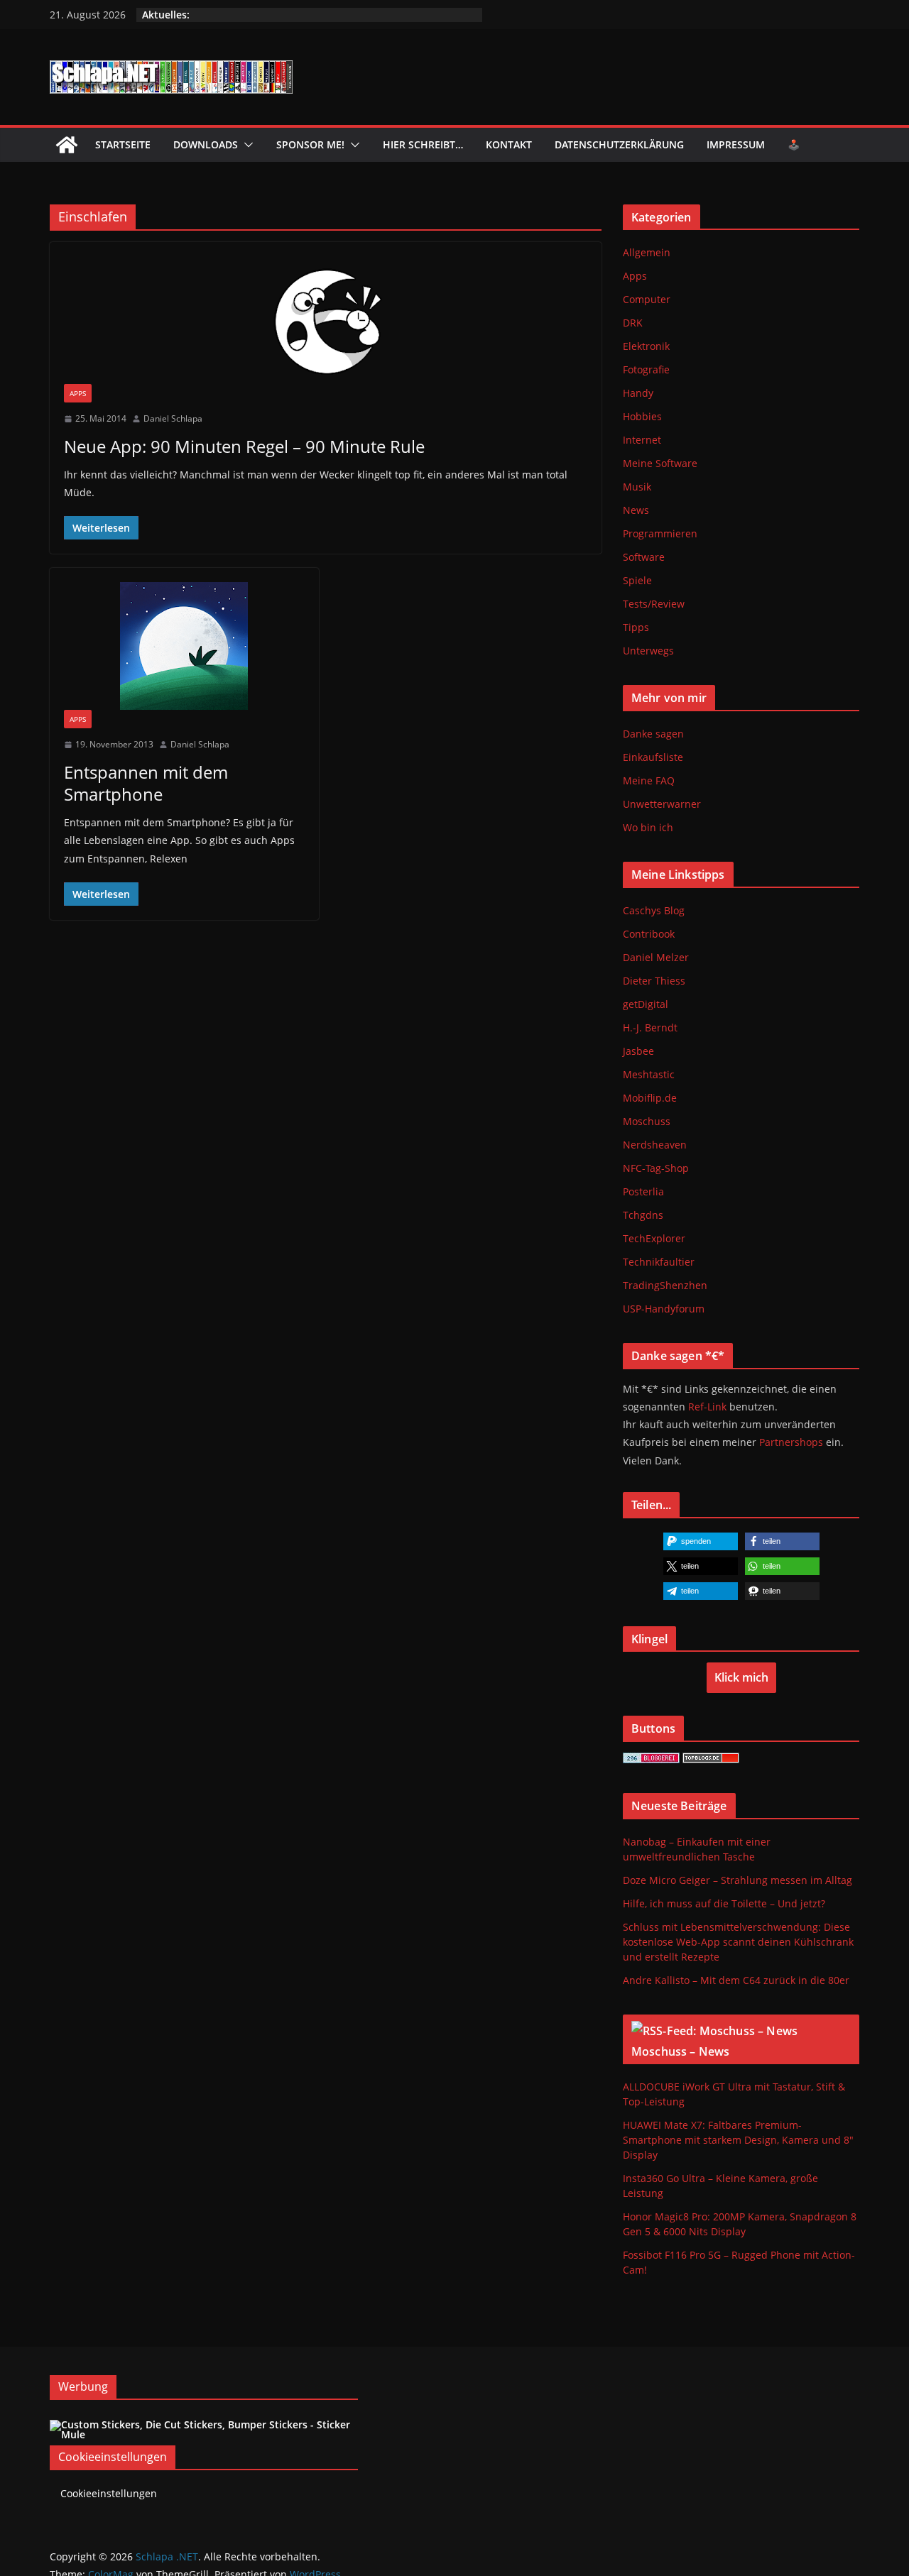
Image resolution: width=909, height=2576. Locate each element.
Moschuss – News (680, 2051)
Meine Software (660, 463)
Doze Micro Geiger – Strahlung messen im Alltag (737, 1880)
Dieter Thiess (654, 981)
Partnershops (791, 1442)
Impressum (736, 144)
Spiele (637, 580)
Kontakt (509, 144)
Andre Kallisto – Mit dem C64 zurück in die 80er (736, 1980)
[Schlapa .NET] (67, 145)
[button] (246, 145)
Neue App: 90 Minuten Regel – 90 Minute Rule (244, 446)
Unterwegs (648, 651)
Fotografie (646, 369)
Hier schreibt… (423, 144)
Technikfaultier (659, 1262)
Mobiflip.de (650, 1098)
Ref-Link (707, 1407)
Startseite (123, 144)
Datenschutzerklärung (619, 144)
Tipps (636, 627)
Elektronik (646, 346)
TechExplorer (654, 1238)
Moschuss (647, 1121)
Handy (638, 393)
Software (644, 557)
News (636, 510)
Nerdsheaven (655, 1145)
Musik (637, 487)
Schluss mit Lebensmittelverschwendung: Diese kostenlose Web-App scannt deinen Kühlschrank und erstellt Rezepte (738, 1942)
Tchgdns (643, 1215)
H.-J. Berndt (650, 1027)
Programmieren (660, 533)
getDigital (646, 1004)
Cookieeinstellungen (109, 2493)
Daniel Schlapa (173, 418)
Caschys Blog (654, 910)
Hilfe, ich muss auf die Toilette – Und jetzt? (724, 1903)
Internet (642, 440)
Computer (647, 299)
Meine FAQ (649, 780)
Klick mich (741, 1677)
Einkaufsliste (653, 757)
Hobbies (642, 416)
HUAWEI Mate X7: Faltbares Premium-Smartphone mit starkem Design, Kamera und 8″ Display (738, 2140)
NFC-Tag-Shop (656, 1168)
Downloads (206, 144)
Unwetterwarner (662, 804)
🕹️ (794, 144)
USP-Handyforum (664, 1309)
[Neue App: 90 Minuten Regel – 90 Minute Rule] (326, 320)
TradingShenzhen (665, 1285)
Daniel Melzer (656, 957)
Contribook (649, 934)
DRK (633, 323)
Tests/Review (654, 604)
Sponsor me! (310, 144)
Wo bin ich (648, 827)
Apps (78, 393)
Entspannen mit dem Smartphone (146, 783)
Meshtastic (649, 1074)
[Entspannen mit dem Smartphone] (184, 646)
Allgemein (647, 252)
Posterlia (643, 1191)
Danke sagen (653, 734)
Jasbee (638, 1051)
